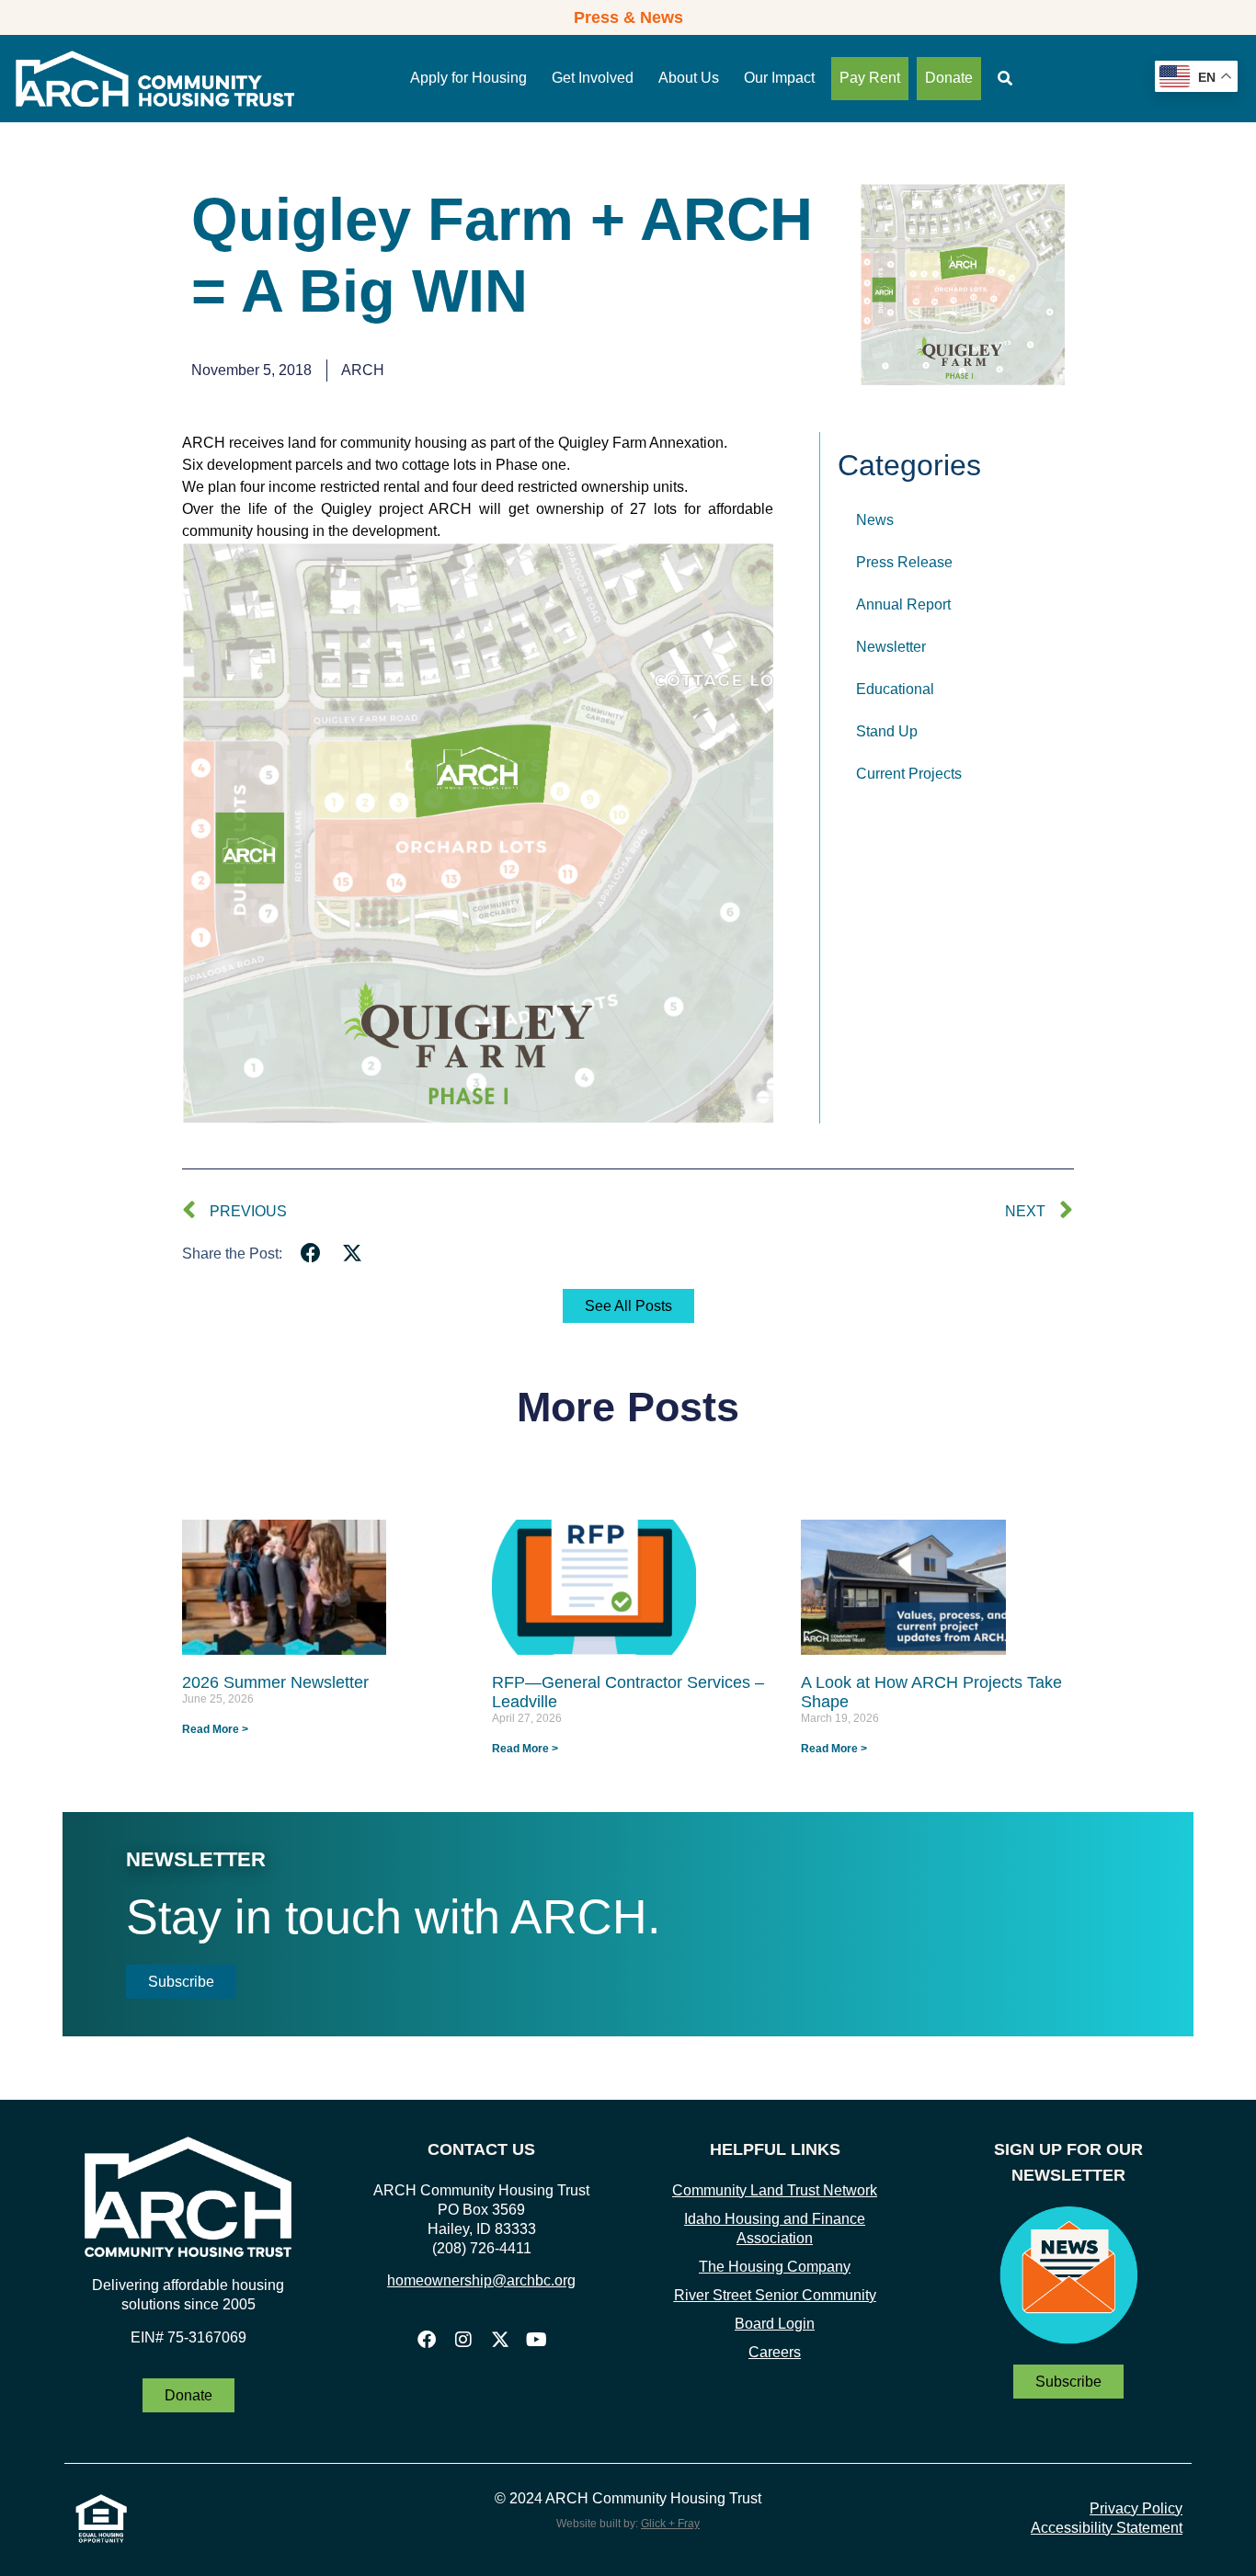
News (875, 520)
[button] (311, 1254)
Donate (949, 78)
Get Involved (593, 78)
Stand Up (887, 731)
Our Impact (779, 78)
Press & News (628, 17)
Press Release (904, 562)
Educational (895, 689)
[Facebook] (427, 2340)
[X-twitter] (500, 2340)
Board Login (775, 2324)
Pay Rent (870, 78)
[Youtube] (537, 2340)
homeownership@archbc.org (481, 2280)
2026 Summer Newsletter (275, 1682)
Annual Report (903, 604)
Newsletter (891, 647)
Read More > (215, 1729)
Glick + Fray (670, 2524)
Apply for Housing (468, 78)
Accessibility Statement (1107, 2528)
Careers (775, 2352)
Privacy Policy (1136, 2508)
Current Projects (909, 774)
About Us (689, 78)
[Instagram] (463, 2340)
